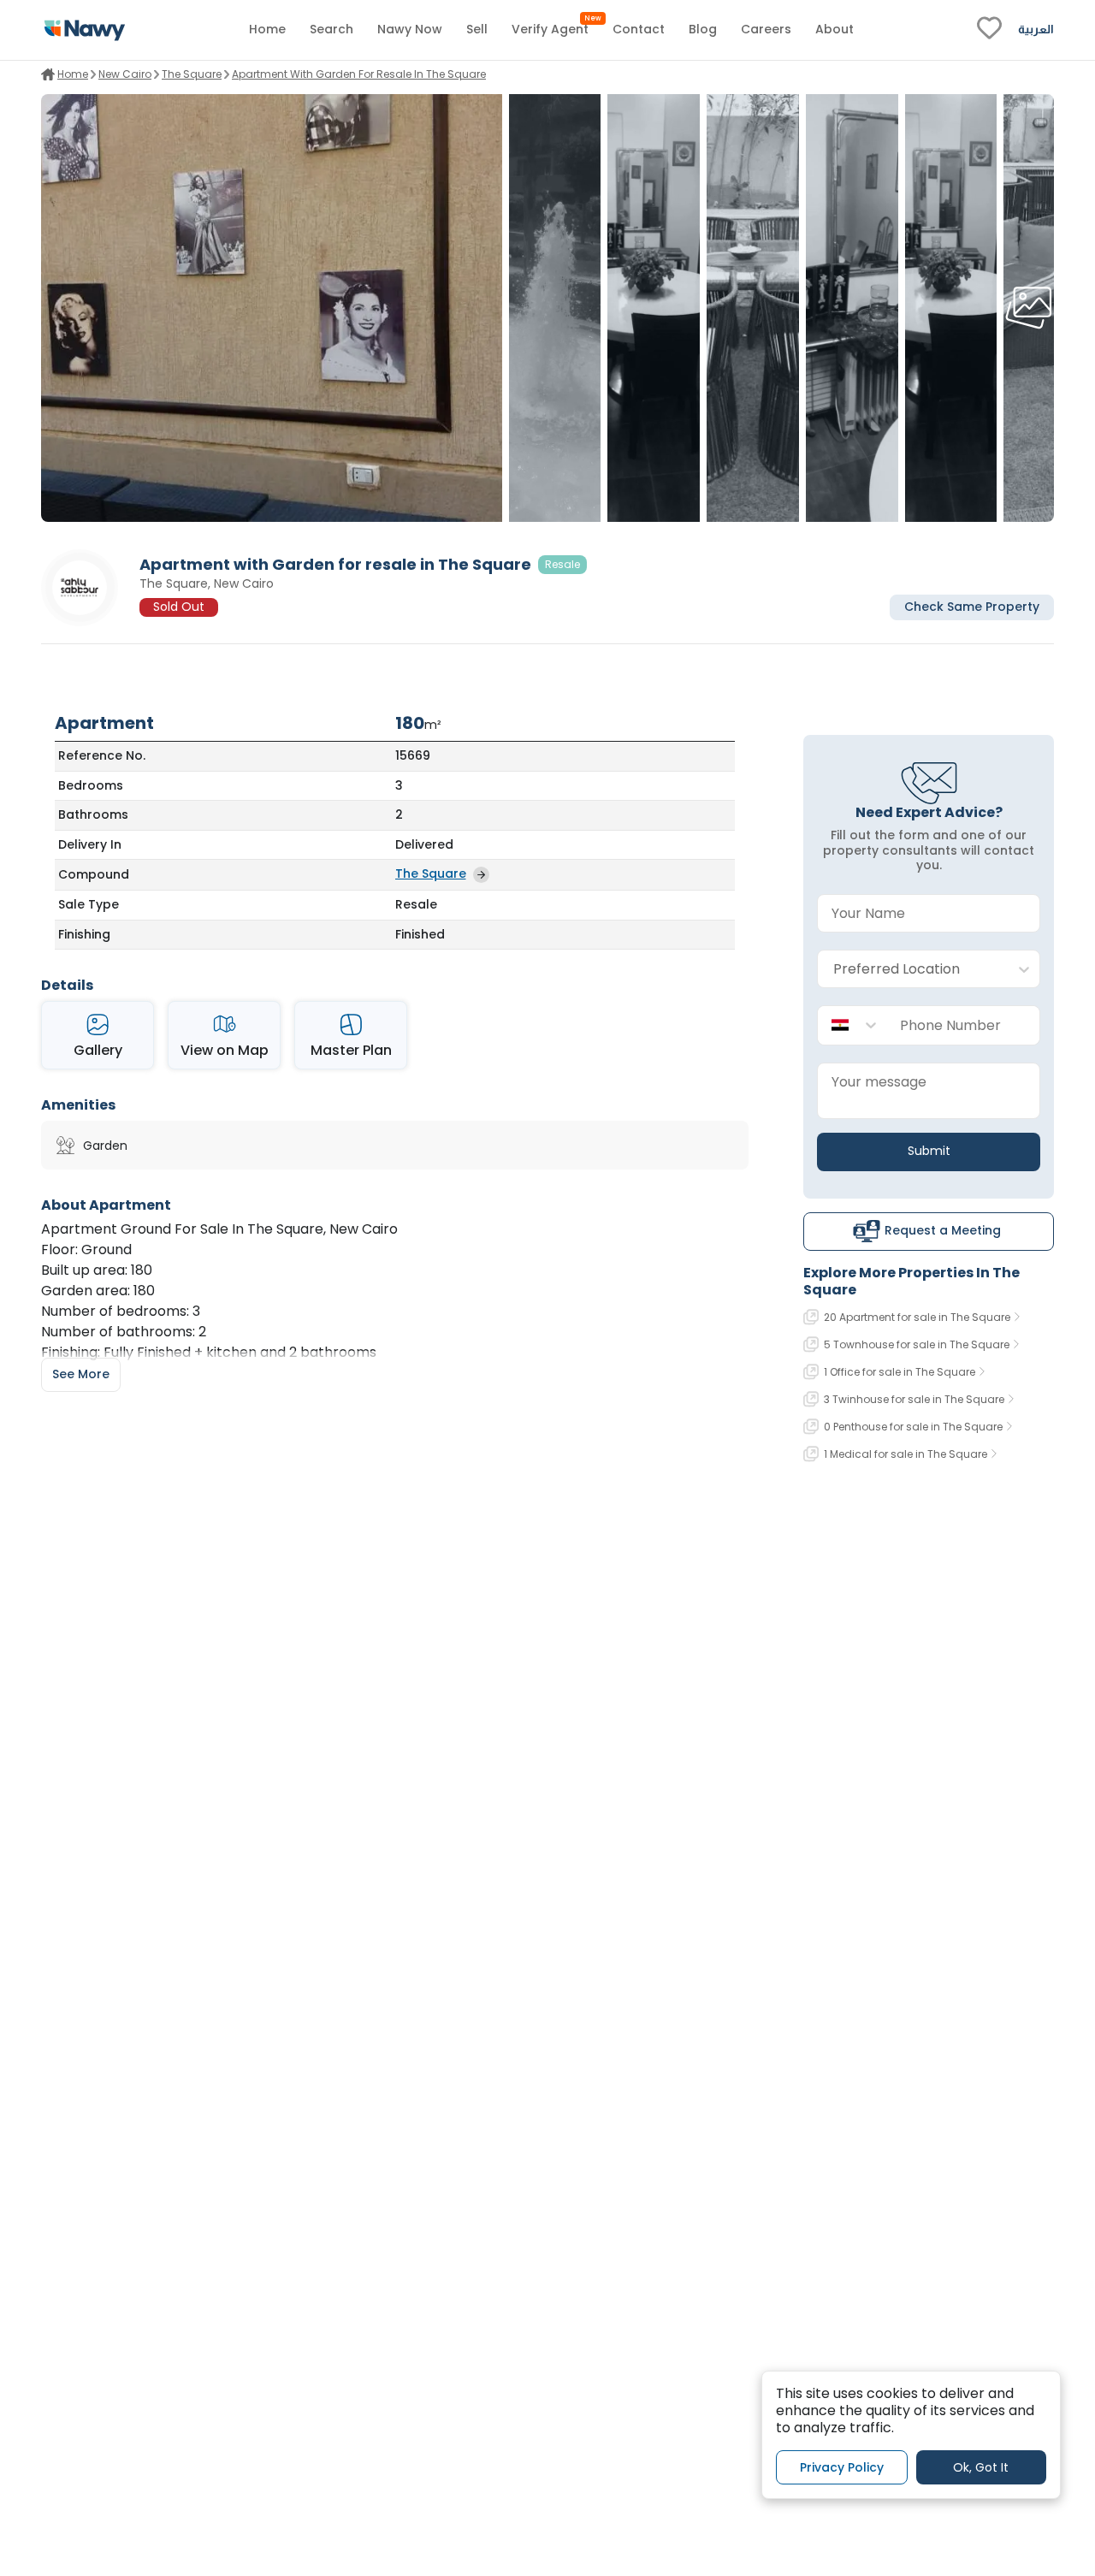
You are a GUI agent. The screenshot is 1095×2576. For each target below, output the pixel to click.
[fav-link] (989, 30)
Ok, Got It (981, 2466)
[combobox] (912, 970)
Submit (929, 1151)
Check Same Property (972, 607)
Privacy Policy (842, 2466)
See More (81, 1374)
